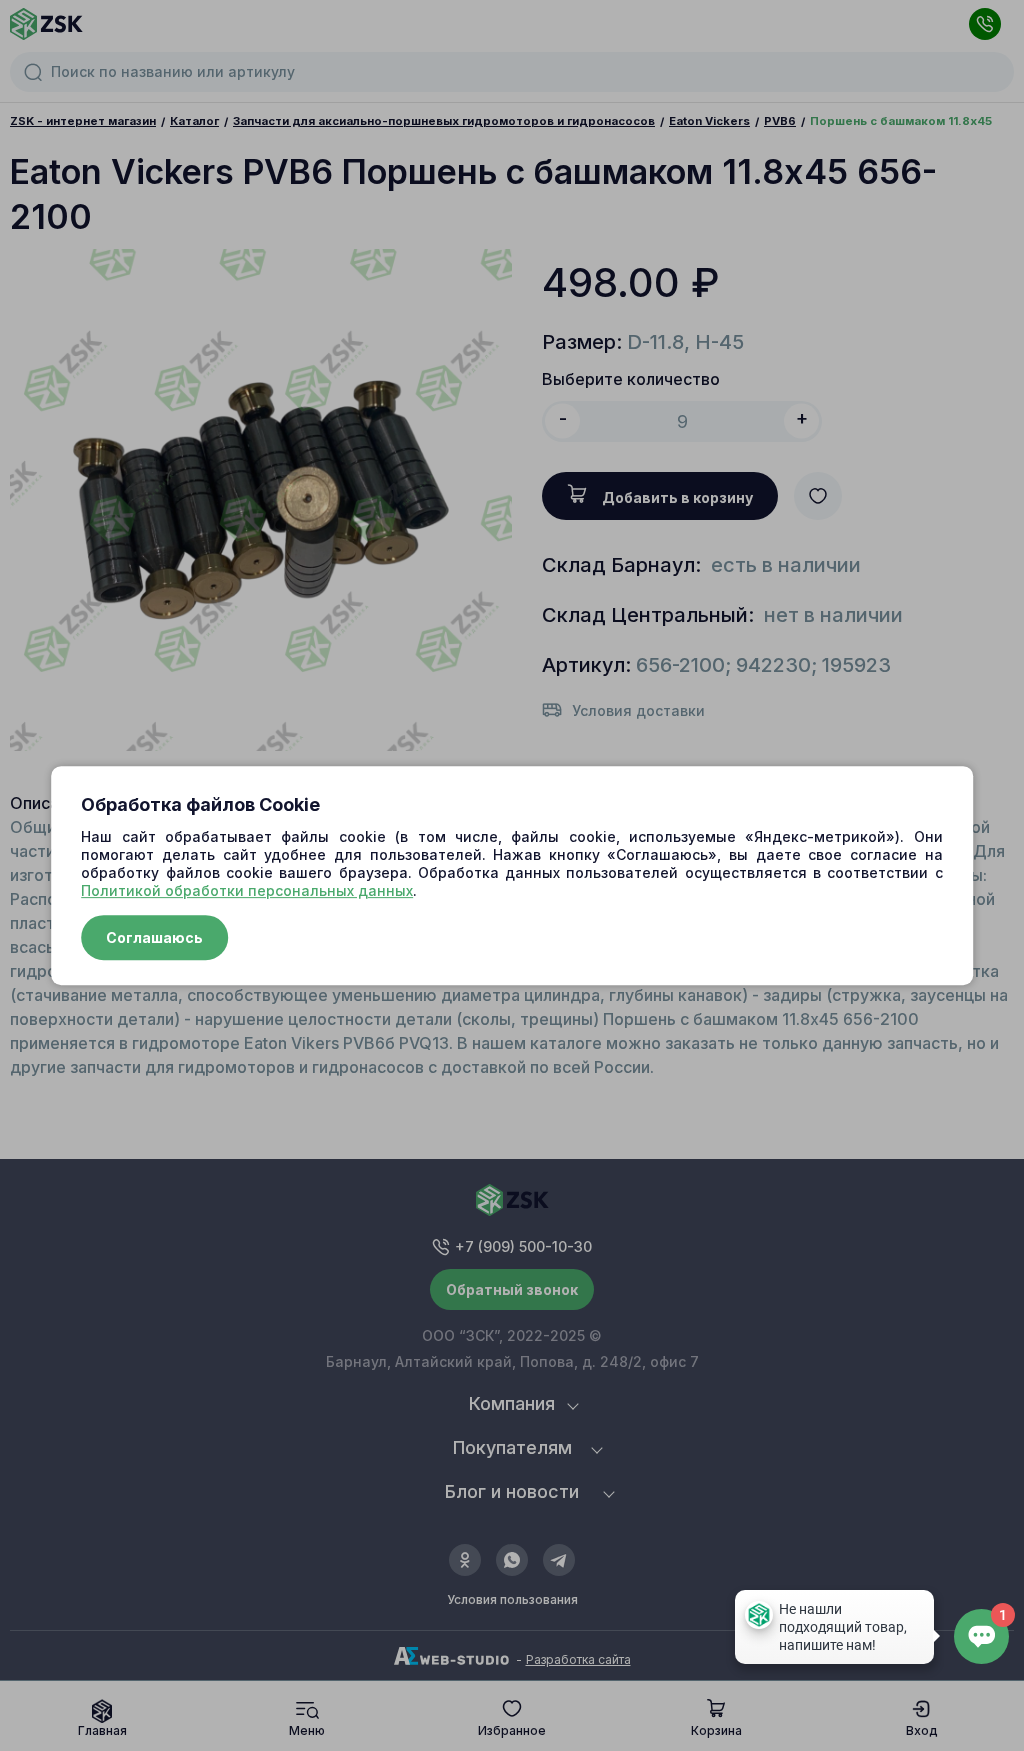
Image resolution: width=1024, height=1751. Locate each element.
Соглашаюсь (154, 937)
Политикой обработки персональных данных (247, 890)
